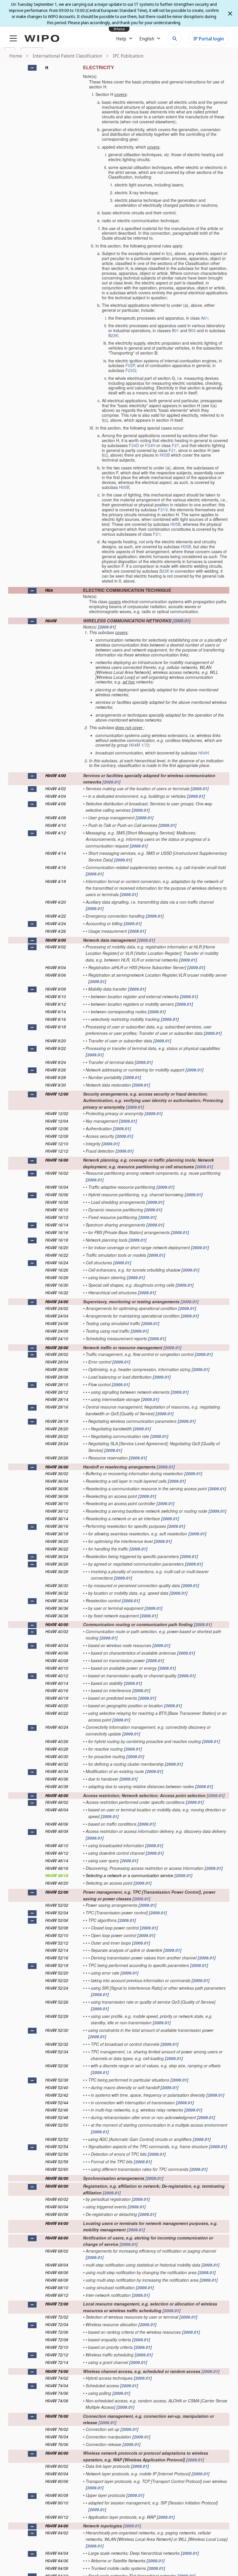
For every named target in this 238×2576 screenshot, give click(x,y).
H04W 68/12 (57, 2295)
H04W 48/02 (57, 1802)
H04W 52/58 (57, 2162)
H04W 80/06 (57, 2481)
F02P (130, 365)
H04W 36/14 (57, 1518)
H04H (203, 753)
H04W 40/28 (57, 1749)
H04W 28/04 (57, 1362)
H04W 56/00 (57, 2178)
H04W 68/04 (57, 2265)
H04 (49, 590)
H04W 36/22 (57, 1549)
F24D (134, 445)
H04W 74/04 (57, 2385)
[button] (32, 68)
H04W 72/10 (57, 2347)
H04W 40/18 (57, 1698)
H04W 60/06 (57, 2214)
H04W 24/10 (57, 1338)
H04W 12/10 (57, 1144)
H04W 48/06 (57, 1824)
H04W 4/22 (56, 916)
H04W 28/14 (57, 1399)
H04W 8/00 (56, 940)
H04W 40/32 (57, 1764)
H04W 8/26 (56, 1070)
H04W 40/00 (57, 1624)
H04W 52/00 (57, 1892)
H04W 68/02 (57, 2251)
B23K (113, 335)
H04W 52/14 (57, 1950)
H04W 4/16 (56, 867)
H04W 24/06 (57, 1323)
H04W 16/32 (57, 1293)
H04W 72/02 (57, 2317)
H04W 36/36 (57, 1608)
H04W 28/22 (57, 1436)
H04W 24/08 (57, 1331)
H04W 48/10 (57, 1845)
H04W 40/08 (57, 1660)
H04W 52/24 (57, 1988)
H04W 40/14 (57, 1683)
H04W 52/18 (57, 1965)
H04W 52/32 (57, 2044)
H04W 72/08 (57, 2340)
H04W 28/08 (57, 1377)
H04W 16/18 (57, 1240)
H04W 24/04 (57, 1316)
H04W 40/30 (57, 1756)
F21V (163, 510)
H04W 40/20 (57, 1706)
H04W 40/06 (57, 1653)
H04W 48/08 (57, 1831)
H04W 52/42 (57, 2095)
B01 (175, 330)
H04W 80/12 (57, 2517)
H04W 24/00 (57, 1302)
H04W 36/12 (57, 1511)
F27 (175, 445)
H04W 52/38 (57, 2080)
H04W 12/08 (57, 1136)
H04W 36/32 (57, 1593)
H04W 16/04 (57, 1187)
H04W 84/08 (57, 2568)
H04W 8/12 (56, 1004)
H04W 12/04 (57, 1121)
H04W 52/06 (57, 1920)
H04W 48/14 (57, 1861)
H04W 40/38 (57, 1786)
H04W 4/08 (56, 818)
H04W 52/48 (57, 2117)
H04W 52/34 (57, 2052)
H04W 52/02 (57, 1905)
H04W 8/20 (56, 1041)
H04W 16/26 (57, 1270)
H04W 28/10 (57, 1384)
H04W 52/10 (57, 1935)
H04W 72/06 (57, 2332)
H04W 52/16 (57, 1958)
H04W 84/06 (57, 2561)
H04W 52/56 (57, 2154)
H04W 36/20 (57, 1541)
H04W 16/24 (57, 1263)
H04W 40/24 (57, 1727)
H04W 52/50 (57, 2125)
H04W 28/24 (57, 1443)
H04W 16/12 (57, 1217)
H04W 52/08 (57, 1928)
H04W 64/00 (57, 2223)
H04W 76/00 (57, 2416)
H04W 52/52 (57, 2139)
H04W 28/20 (57, 1429)
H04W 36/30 (57, 1585)
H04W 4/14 (56, 853)
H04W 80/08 (57, 2495)
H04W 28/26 (57, 1458)
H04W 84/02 (57, 2533)
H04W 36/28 (57, 1571)
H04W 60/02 (57, 2199)
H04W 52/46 (57, 2110)
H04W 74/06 (57, 2393)
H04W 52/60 (57, 2169)
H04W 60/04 (57, 2207)
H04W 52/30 (57, 2030)
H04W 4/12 (56, 833)
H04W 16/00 (57, 1160)
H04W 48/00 (57, 1795)
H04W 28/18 (57, 1421)
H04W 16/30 (57, 1285)
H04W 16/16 (57, 1232)
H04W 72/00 (57, 2304)
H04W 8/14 (56, 1012)
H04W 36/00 (57, 1467)
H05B (165, 455)
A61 (204, 318)
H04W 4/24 (56, 923)
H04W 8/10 (56, 996)
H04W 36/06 (57, 1489)
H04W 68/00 (57, 2238)
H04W (51, 621)
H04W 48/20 (57, 1883)
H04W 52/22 (57, 1980)
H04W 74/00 (57, 2371)
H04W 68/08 (57, 2280)
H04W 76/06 (57, 2444)
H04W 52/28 (57, 2016)
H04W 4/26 (56, 931)
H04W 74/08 (57, 2401)
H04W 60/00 (57, 2186)
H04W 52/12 (57, 1943)
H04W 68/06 (57, 2272)
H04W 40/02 (57, 1631)
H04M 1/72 (139, 745)
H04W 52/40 (57, 2087)
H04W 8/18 (56, 1027)
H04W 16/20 (57, 1247)
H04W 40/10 (57, 1668)
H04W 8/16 (56, 1019)
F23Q (131, 370)
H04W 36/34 (57, 1601)
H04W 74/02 (57, 2378)
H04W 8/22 (56, 1048)
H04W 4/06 (56, 804)
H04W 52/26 (57, 2002)
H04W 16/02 (57, 1173)
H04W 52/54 (57, 2146)
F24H (150, 445)
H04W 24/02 (57, 1308)
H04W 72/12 (57, 2355)
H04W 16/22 (57, 1255)
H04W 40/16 (57, 1690)
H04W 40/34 (57, 1771)
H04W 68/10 (57, 2287)
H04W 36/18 (57, 1534)
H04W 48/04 (57, 1810)
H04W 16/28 (57, 1277)
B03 (192, 330)
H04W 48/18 (57, 1875)
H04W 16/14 (57, 1225)
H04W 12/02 (57, 1113)
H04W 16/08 (57, 1202)
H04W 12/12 (57, 1151)
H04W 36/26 (57, 1564)
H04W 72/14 (57, 2362)
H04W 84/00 (57, 2526)
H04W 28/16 (57, 1407)
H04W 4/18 (56, 881)
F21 (172, 450)
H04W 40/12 (57, 1676)
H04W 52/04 (57, 1913)
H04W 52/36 (57, 2066)
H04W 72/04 (57, 2324)
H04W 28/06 (57, 1369)
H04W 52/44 (57, 2103)
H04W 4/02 (56, 788)
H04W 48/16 (57, 1868)
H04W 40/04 (57, 1645)
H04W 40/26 (57, 1741)
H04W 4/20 (56, 902)
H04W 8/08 (56, 989)
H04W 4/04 (56, 796)
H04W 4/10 (56, 825)
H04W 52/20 (57, 1973)
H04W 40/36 (57, 1779)
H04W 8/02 (56, 947)
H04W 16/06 (57, 1194)
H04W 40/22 (57, 1713)
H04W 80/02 (57, 2466)
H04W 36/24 (57, 1556)
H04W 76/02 (57, 2429)
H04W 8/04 (56, 967)
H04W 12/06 (57, 1128)
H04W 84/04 (57, 2553)
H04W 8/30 (56, 1085)
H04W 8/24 (56, 1062)
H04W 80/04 (57, 2474)
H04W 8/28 (56, 1077)
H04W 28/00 (57, 1347)
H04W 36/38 (57, 1616)
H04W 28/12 (57, 1392)
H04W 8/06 (56, 975)
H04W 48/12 (57, 1853)
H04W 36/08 (57, 1496)
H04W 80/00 (57, 2453)
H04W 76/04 (57, 2437)
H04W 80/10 (57, 2503)
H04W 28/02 (57, 1354)
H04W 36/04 (57, 1481)
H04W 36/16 (57, 1526)
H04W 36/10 (57, 1503)
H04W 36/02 (57, 1473)
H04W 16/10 (57, 1210)
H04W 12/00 (57, 1094)
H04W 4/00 (56, 775)
